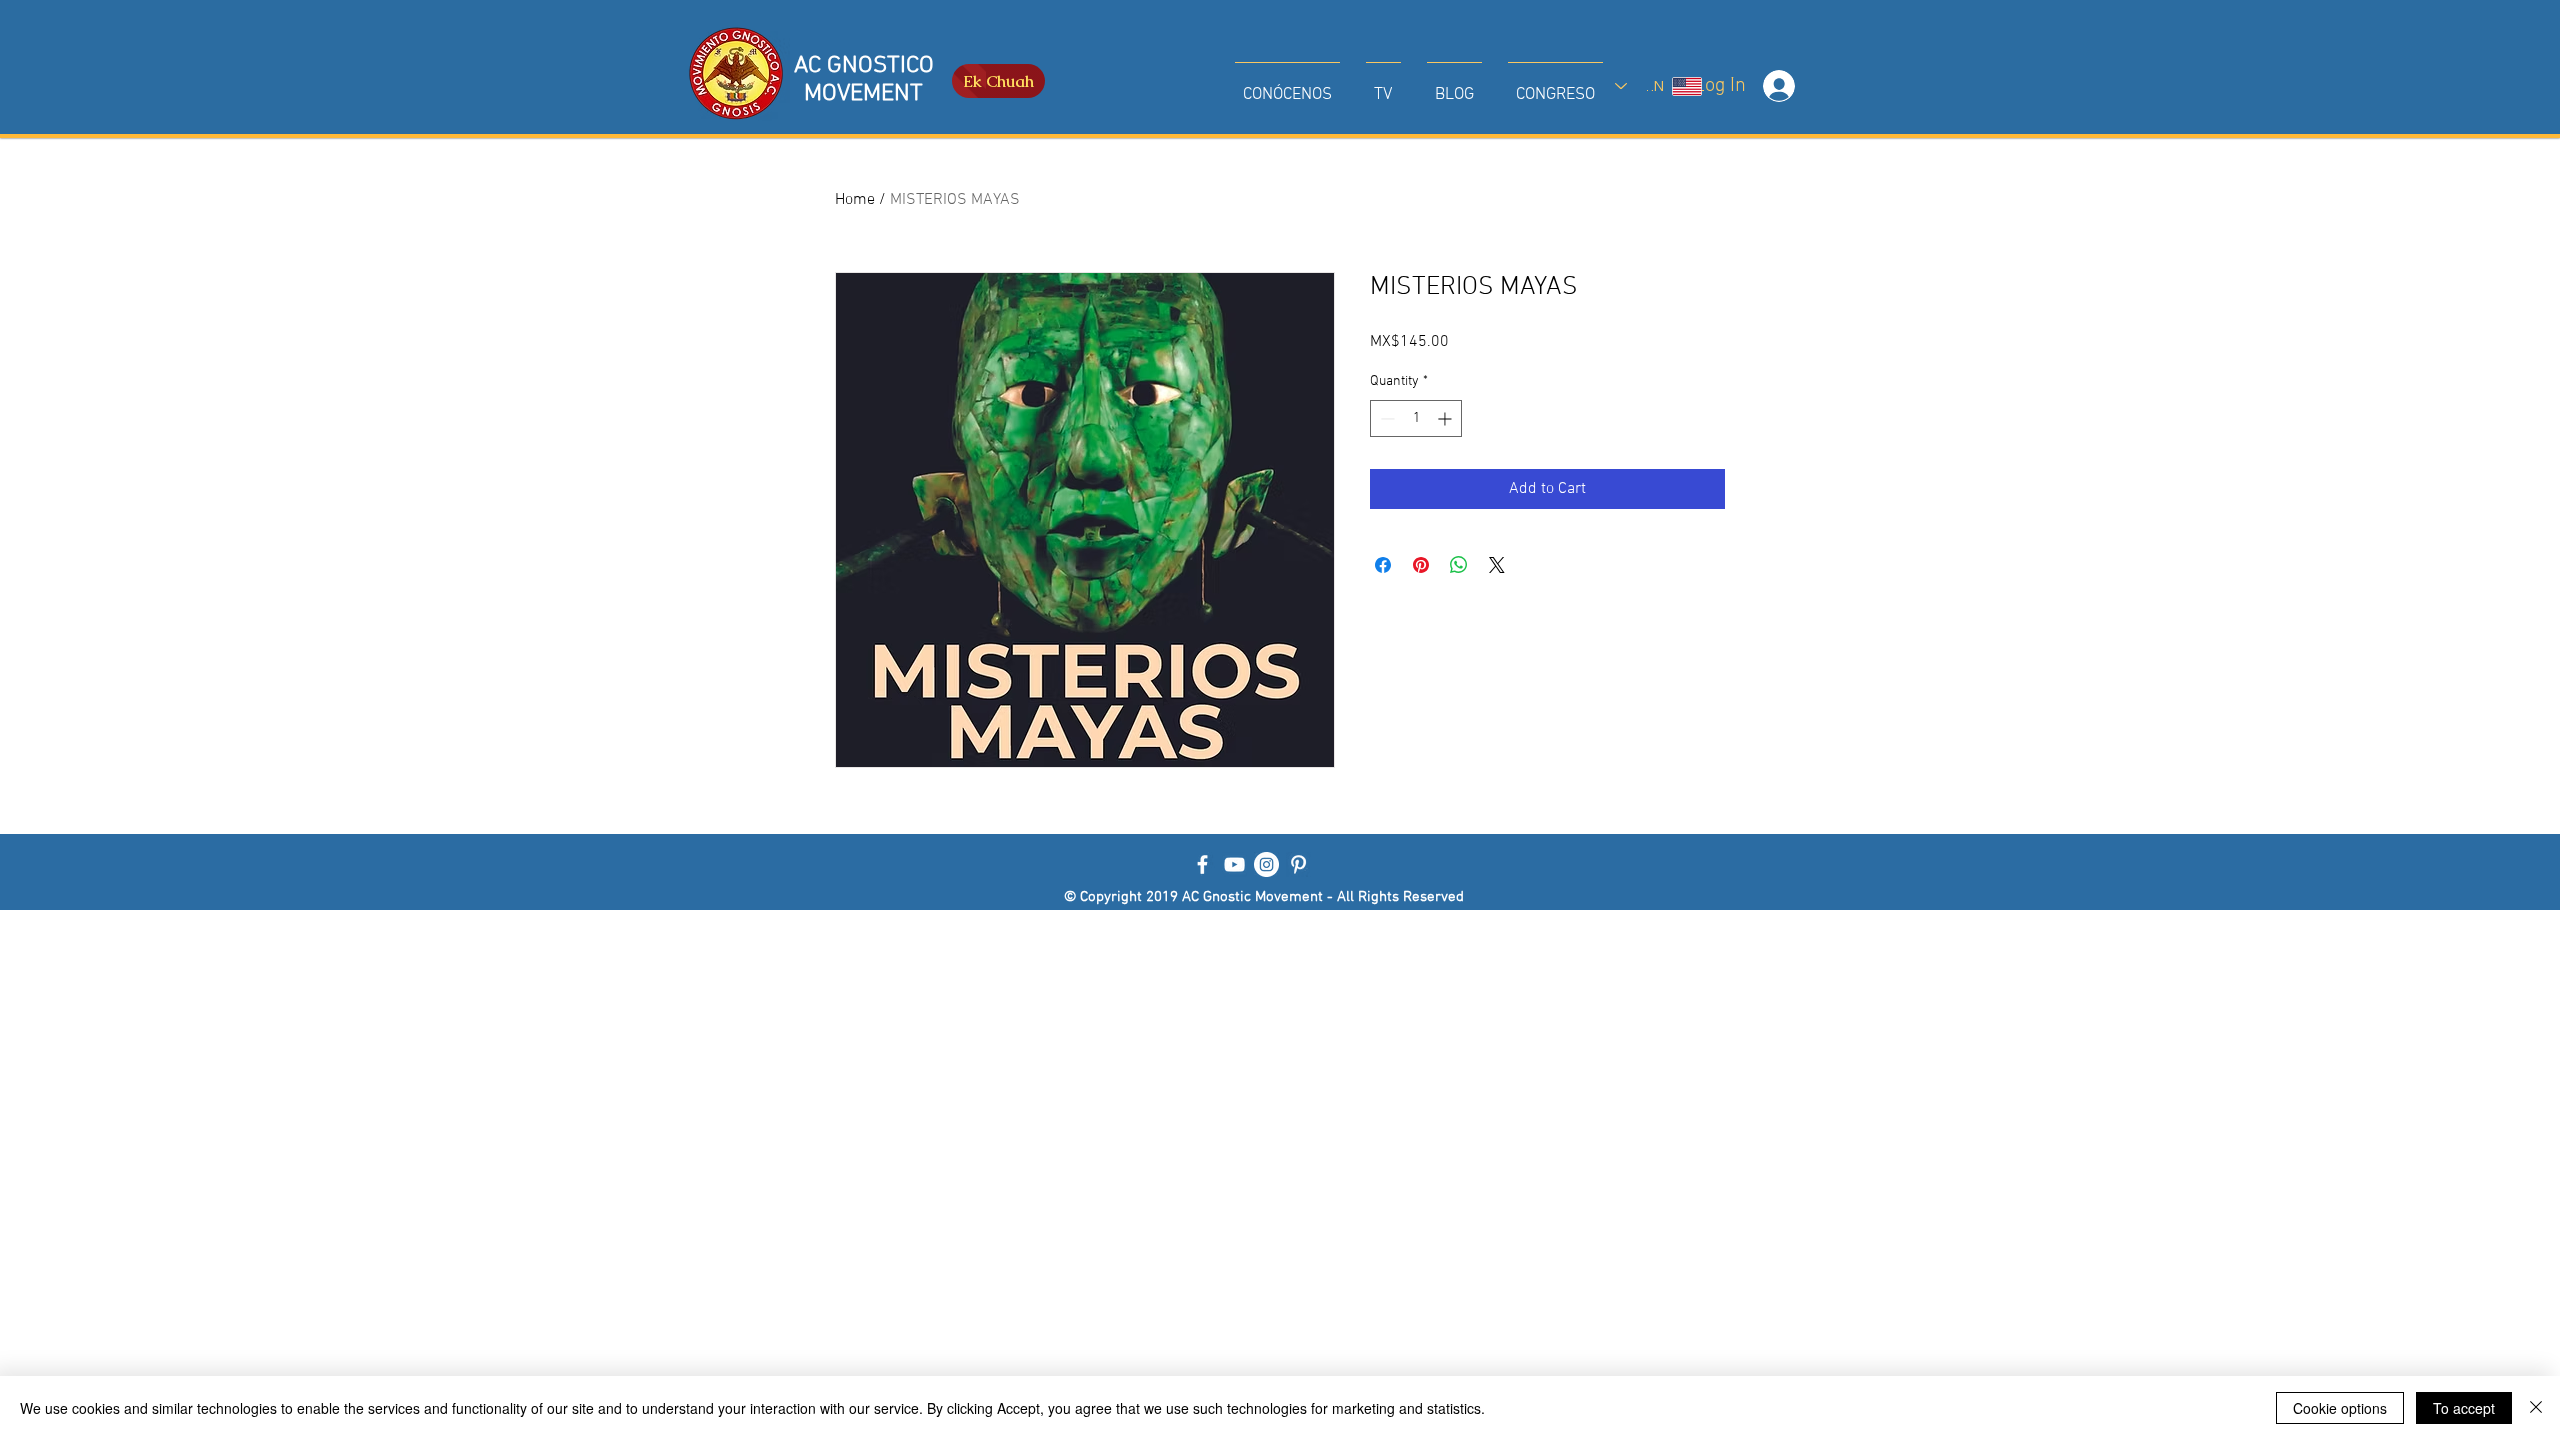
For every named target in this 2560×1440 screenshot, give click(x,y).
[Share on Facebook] (1383, 565)
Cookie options (2340, 1408)
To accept (2464, 1408)
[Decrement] (1385, 418)
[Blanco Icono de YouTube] (1234, 864)
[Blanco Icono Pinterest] (1298, 864)
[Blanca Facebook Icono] (1202, 864)
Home (855, 200)
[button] (1287, 86)
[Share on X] (1497, 565)
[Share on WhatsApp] (1459, 565)
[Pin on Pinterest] (1421, 565)
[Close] (2536, 1408)
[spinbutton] (1416, 418)
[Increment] (1446, 418)
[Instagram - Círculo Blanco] (1266, 864)
